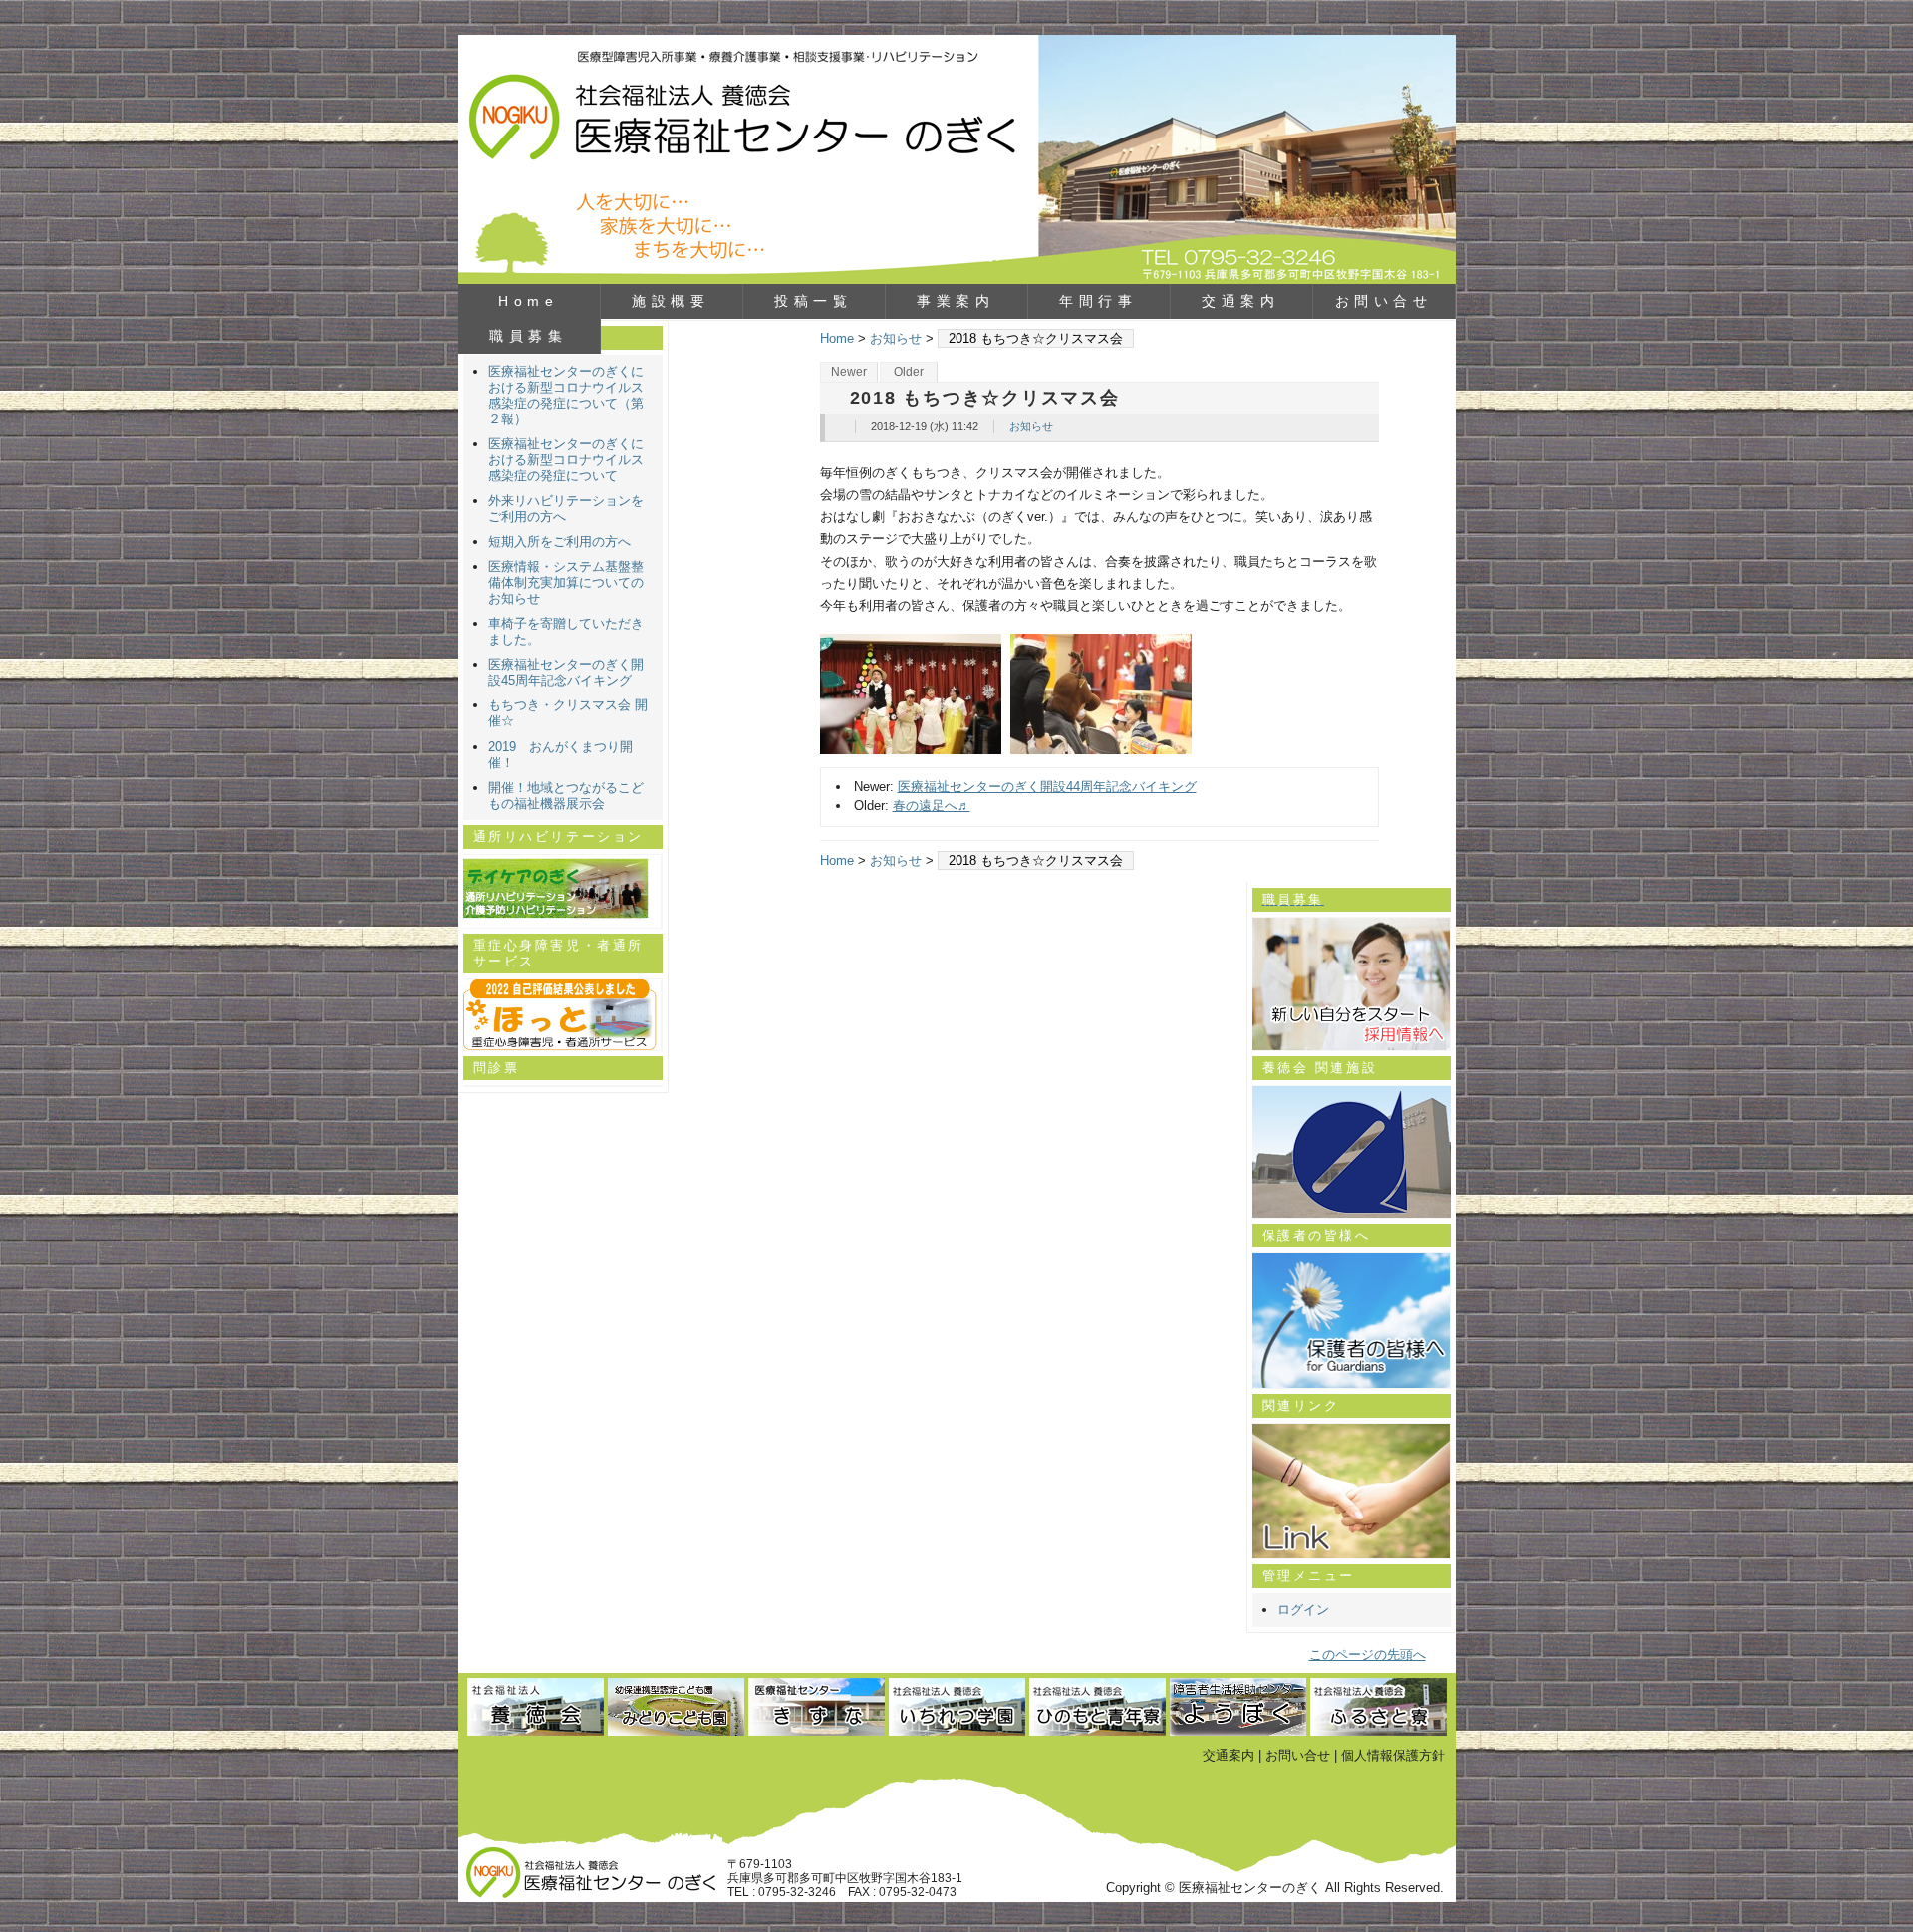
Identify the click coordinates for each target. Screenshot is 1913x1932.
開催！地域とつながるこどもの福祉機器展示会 (566, 796)
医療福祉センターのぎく (957, 159)
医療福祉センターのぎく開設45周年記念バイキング (566, 672)
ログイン (1303, 1610)
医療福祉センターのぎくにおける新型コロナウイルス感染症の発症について (566, 460)
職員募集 (528, 336)
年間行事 (1098, 301)
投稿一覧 (813, 301)
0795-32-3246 (797, 1892)
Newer (849, 372)
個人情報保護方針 (1393, 1755)
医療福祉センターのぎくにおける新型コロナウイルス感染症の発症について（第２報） (566, 395)
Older (909, 372)
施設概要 (671, 301)
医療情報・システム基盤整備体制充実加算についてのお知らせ (566, 582)
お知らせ (896, 338)
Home (528, 301)
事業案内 (956, 301)
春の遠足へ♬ (932, 806)
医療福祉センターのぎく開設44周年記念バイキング (1047, 787)
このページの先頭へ (1367, 1655)
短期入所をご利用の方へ (559, 542)
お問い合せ (1384, 301)
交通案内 (1240, 301)
